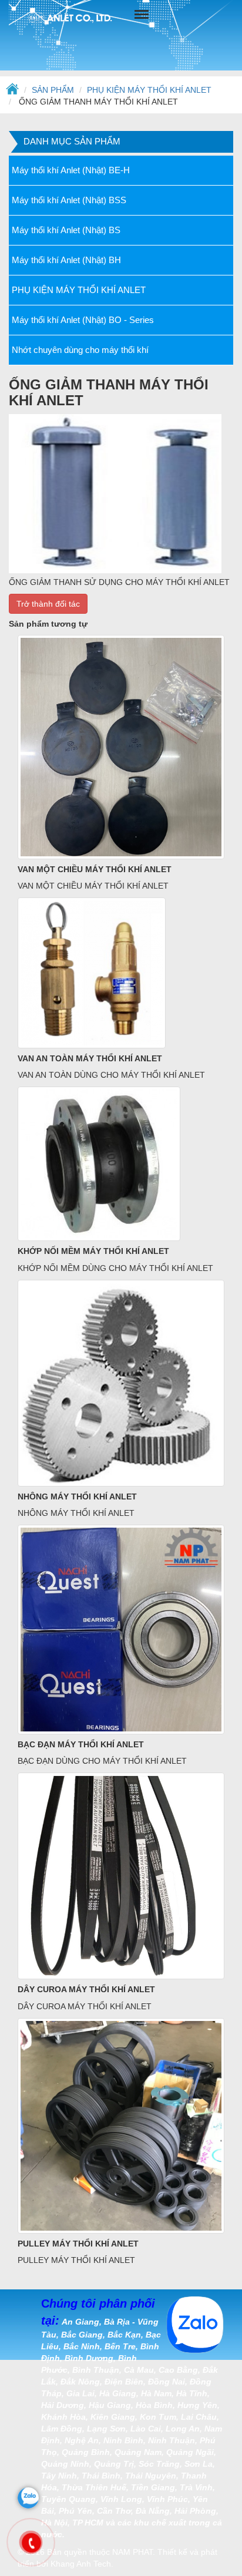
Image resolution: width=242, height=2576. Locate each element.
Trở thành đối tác (48, 604)
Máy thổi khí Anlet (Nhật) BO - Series (83, 320)
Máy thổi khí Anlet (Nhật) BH (66, 260)
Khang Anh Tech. (82, 2564)
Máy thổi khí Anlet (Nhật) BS (66, 230)
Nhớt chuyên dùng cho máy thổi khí (80, 350)
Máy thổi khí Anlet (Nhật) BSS (69, 200)
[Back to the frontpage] (12, 90)
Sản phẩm (53, 90)
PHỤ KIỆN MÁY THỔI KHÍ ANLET (149, 90)
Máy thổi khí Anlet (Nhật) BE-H (71, 170)
